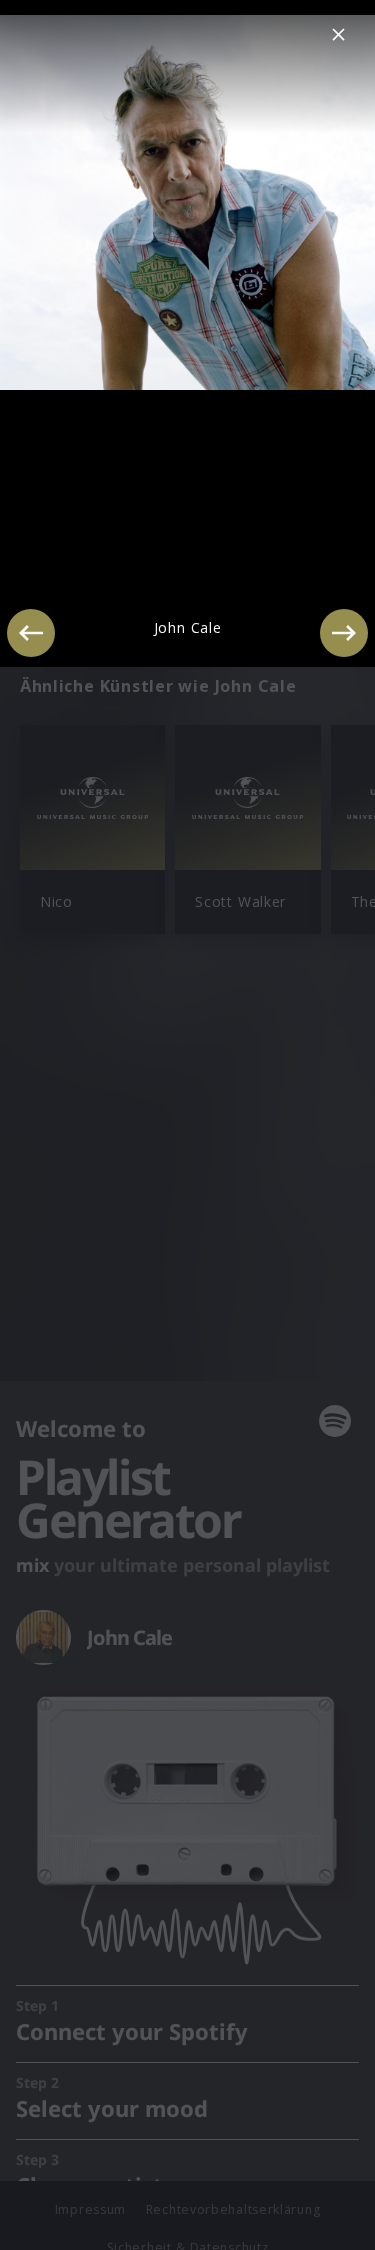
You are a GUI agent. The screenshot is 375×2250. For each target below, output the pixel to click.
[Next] (344, 633)
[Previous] (31, 633)
